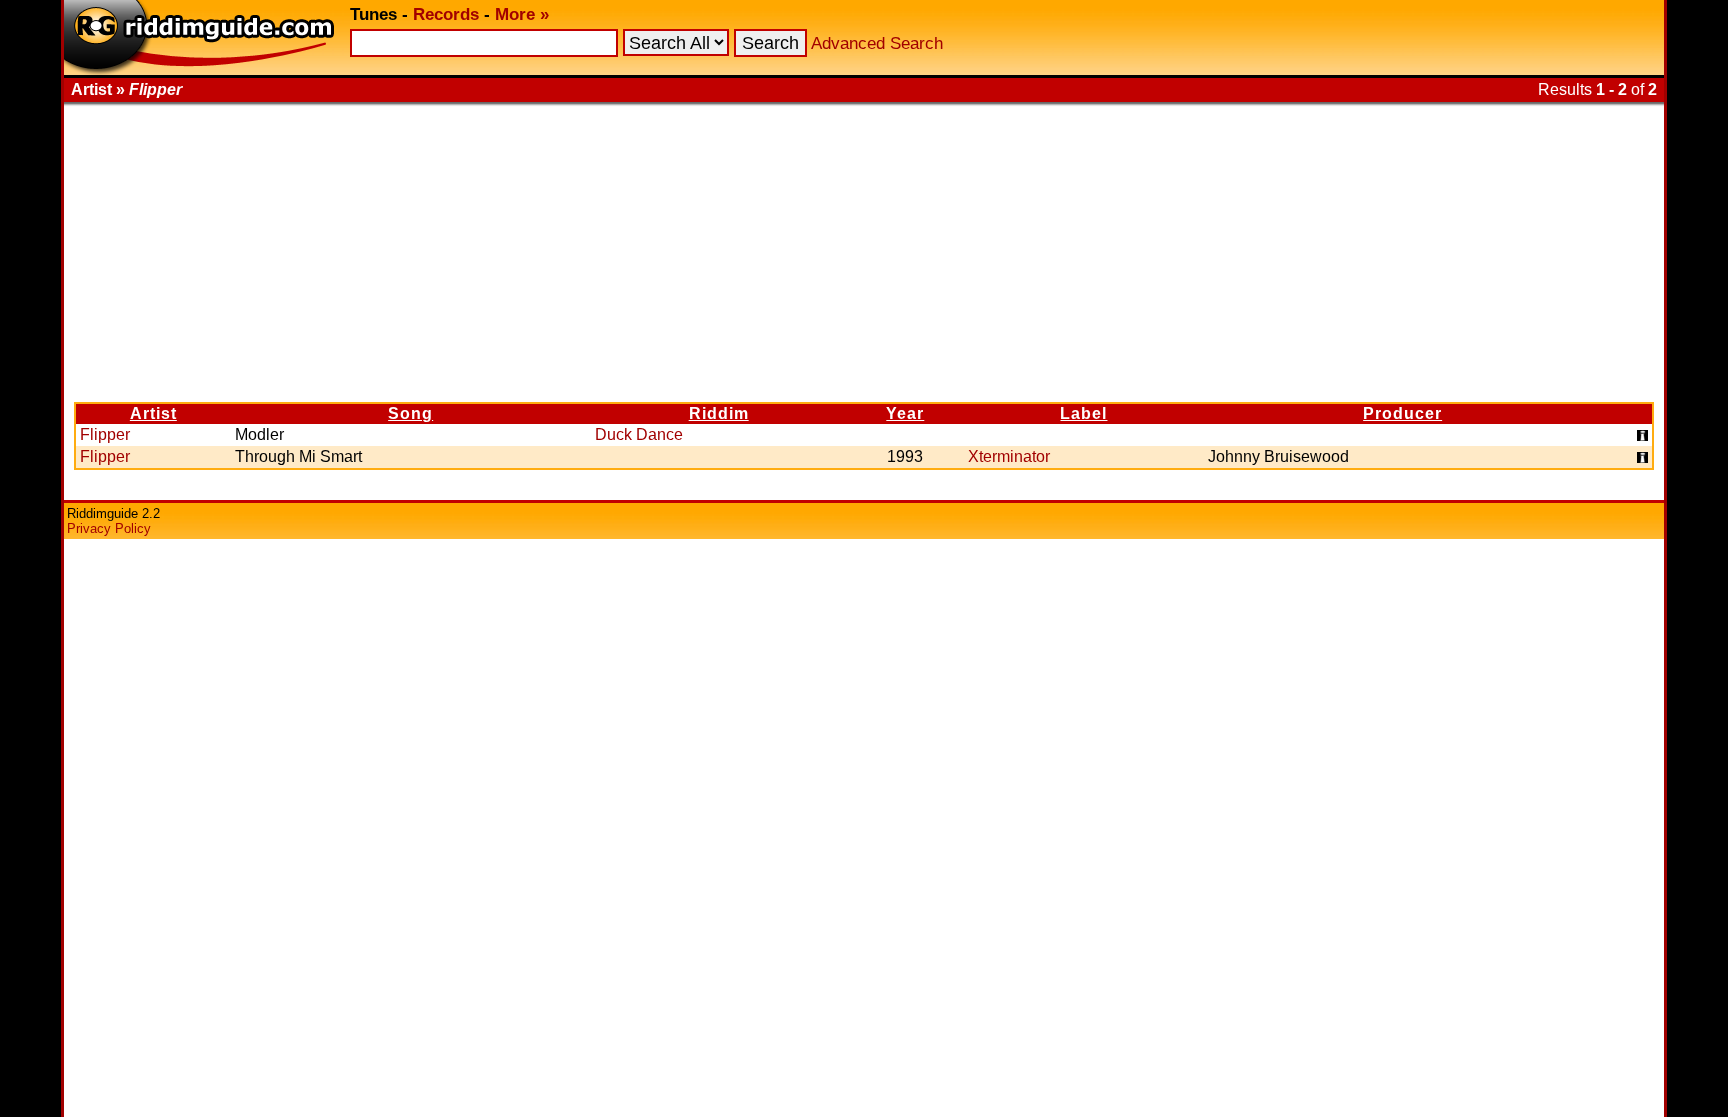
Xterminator (1009, 456)
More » (522, 14)
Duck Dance (639, 434)
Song (410, 413)
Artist (153, 413)
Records (446, 14)
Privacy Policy (109, 528)
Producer (1402, 413)
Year (905, 413)
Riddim (719, 413)
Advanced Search (877, 43)
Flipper (105, 434)
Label (1083, 413)
